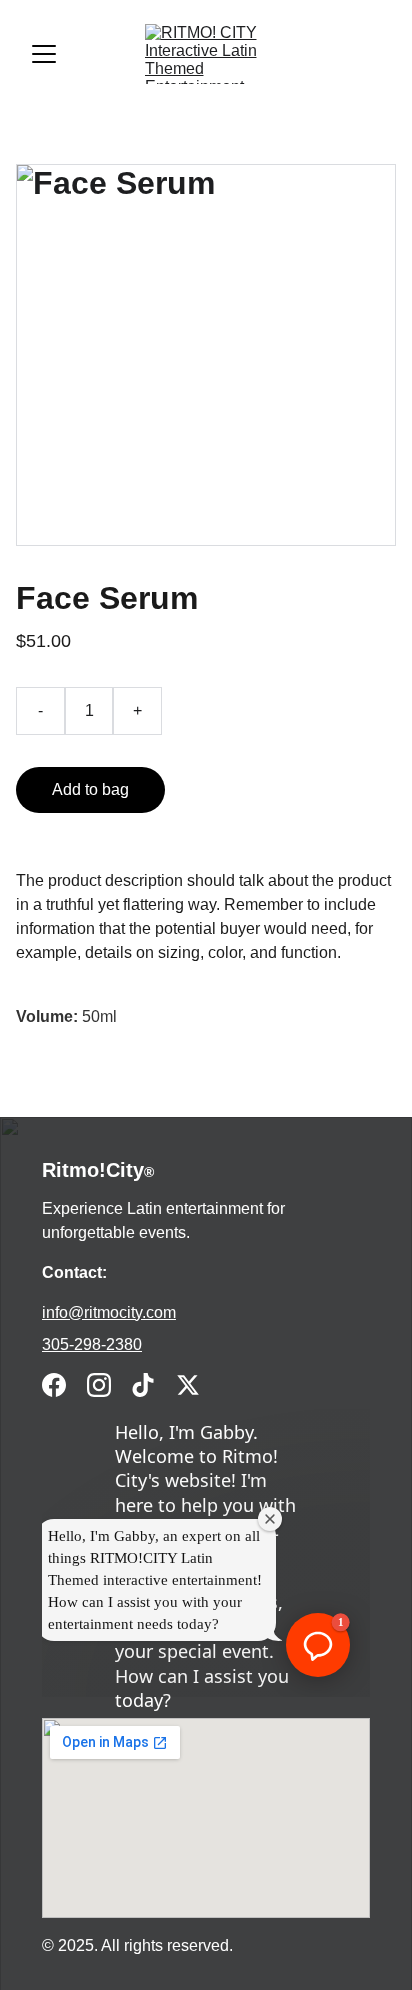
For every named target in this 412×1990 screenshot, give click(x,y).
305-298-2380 (92, 1344)
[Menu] (44, 54)
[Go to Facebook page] (54, 1385)
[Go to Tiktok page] (143, 1385)
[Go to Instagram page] (99, 1385)
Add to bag (90, 789)
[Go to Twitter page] (188, 1385)
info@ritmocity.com (109, 1312)
